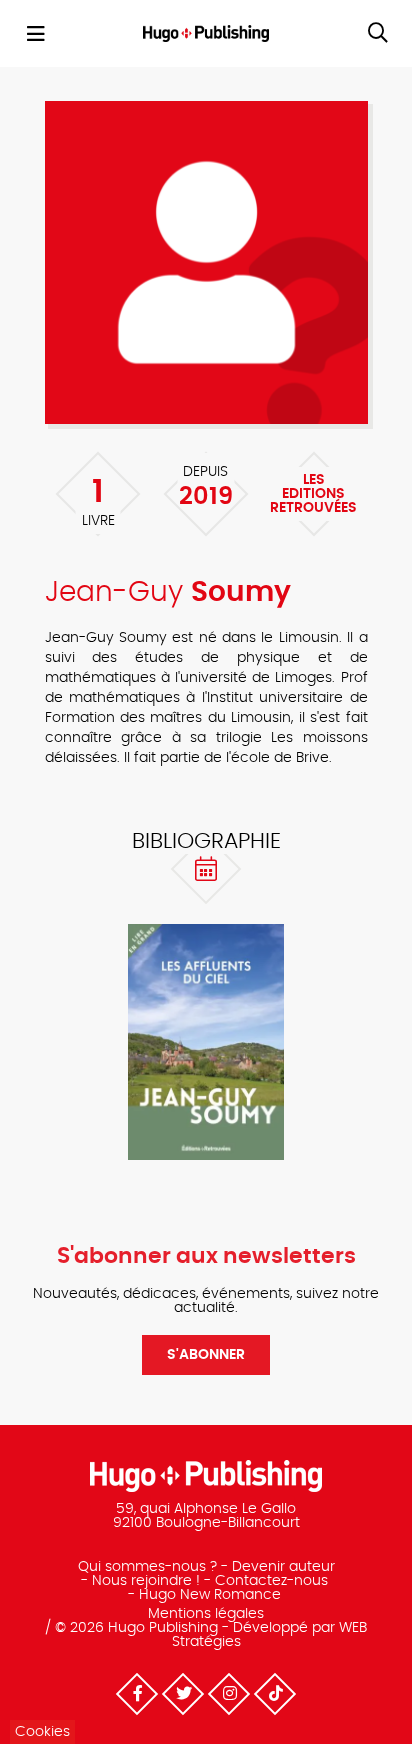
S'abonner (206, 1355)
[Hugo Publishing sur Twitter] (183, 1694)
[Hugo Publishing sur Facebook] (137, 1694)
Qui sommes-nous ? (147, 1567)
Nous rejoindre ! (146, 1581)
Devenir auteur (283, 1567)
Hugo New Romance (210, 1595)
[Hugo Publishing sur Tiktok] (275, 1694)
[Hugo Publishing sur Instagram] (229, 1694)
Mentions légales (206, 1614)
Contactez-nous (271, 1581)
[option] (206, 1042)
